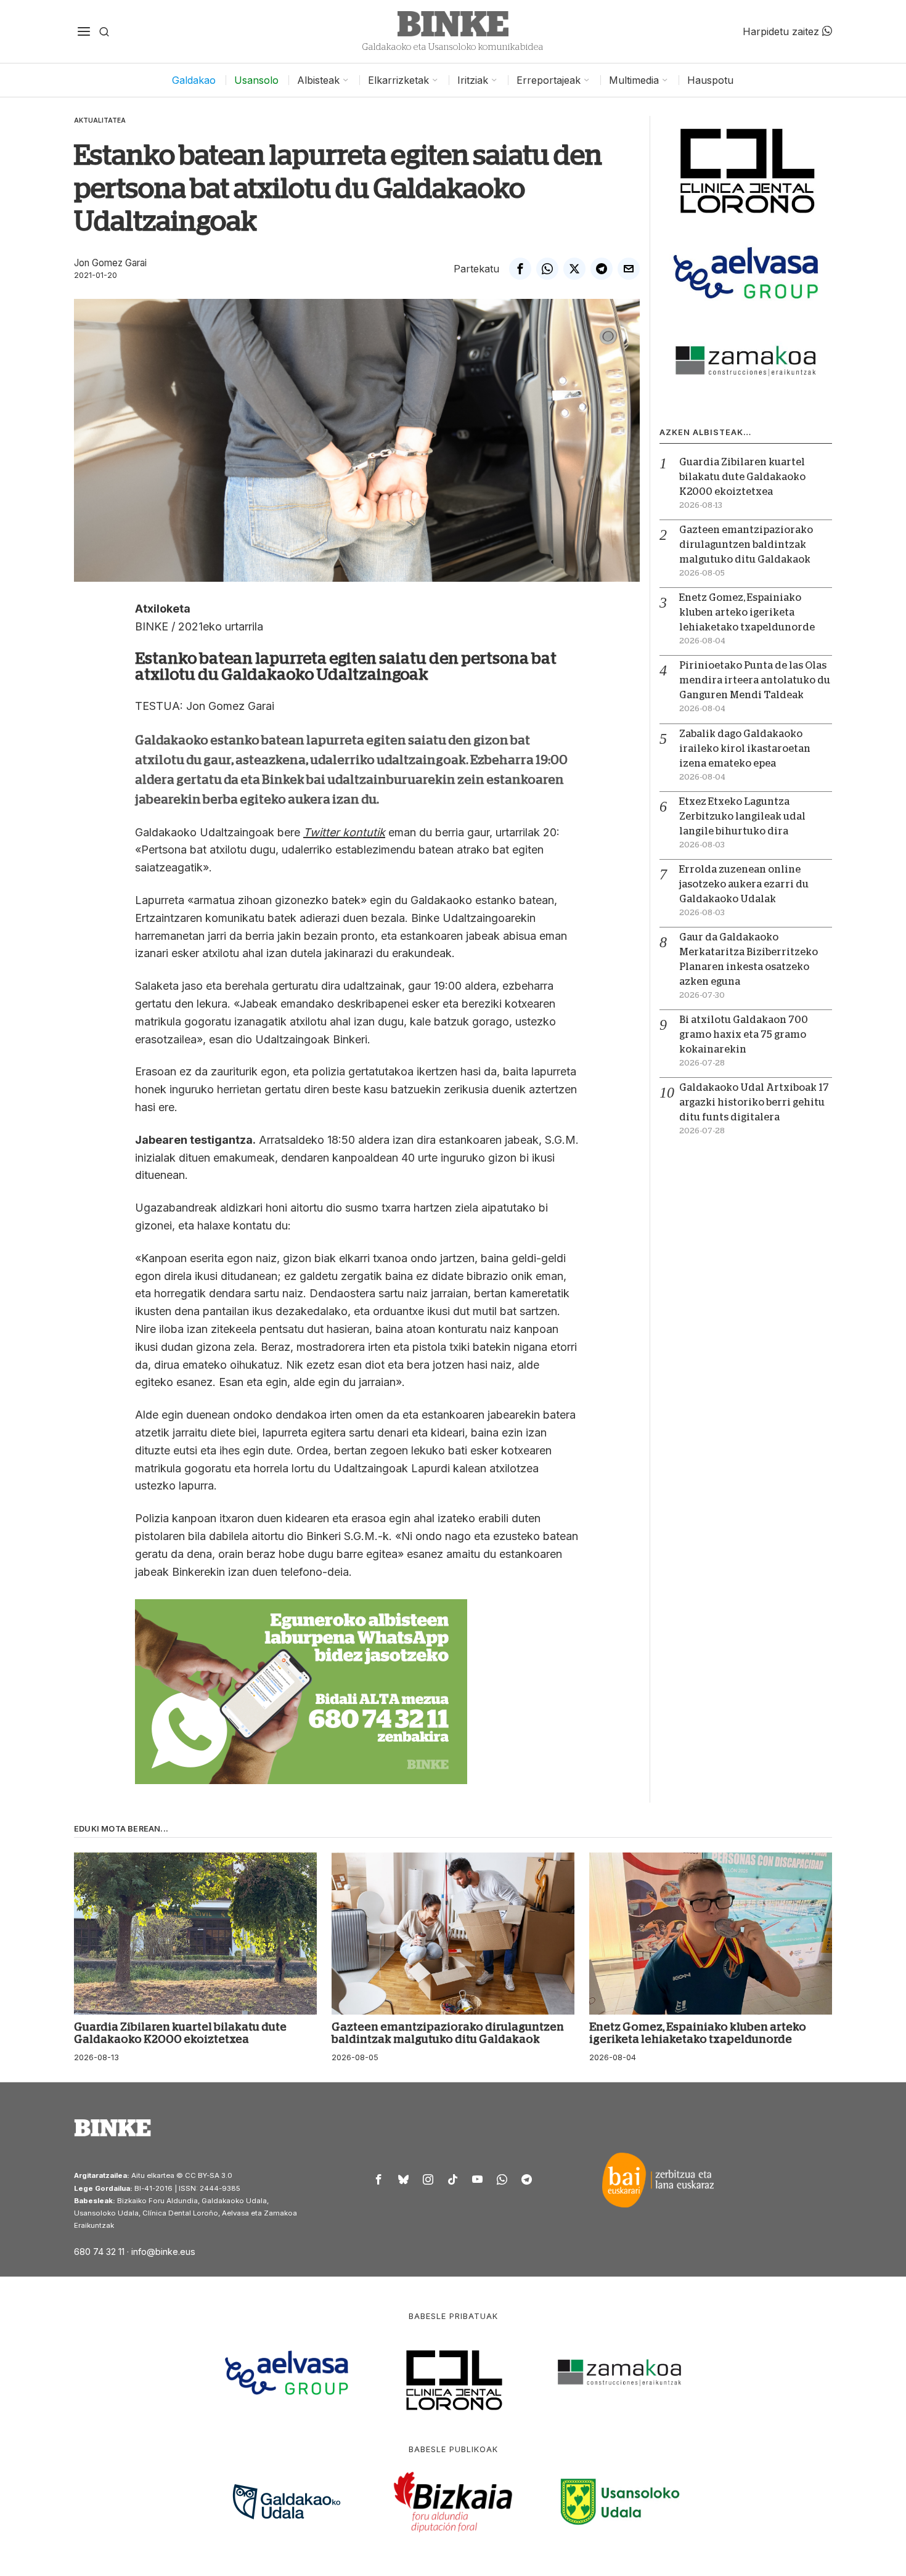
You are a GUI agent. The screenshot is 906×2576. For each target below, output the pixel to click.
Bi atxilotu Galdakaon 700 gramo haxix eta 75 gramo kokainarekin (744, 1035)
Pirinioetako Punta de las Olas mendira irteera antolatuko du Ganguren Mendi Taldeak (755, 680)
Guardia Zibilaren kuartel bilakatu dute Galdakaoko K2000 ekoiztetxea (742, 477)
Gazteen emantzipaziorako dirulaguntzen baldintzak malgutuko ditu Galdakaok (746, 545)
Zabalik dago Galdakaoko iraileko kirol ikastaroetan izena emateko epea (745, 749)
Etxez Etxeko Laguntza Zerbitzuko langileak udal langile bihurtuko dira (742, 817)
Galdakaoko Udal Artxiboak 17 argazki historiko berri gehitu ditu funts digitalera (754, 1103)
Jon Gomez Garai (110, 263)
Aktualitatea (100, 120)
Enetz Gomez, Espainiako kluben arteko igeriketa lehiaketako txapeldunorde (747, 613)
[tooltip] (520, 269)
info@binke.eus (163, 2252)
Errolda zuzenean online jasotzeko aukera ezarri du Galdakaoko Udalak (744, 884)
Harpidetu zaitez (782, 31)
